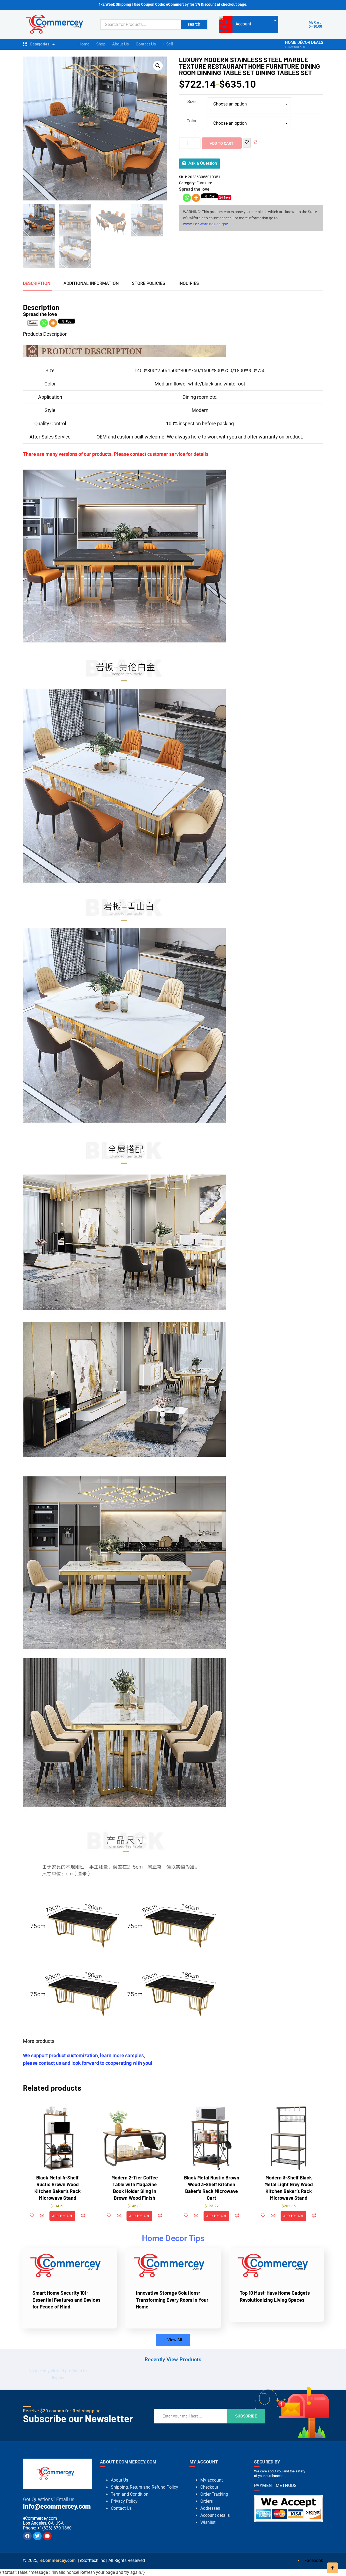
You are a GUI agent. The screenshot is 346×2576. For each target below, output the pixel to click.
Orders (207, 2501)
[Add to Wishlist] (247, 142)
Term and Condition (130, 2494)
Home (84, 44)
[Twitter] (37, 2536)
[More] (196, 198)
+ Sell (168, 44)
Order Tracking (214, 2494)
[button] (158, 66)
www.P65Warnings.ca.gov (205, 224)
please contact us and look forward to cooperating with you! (88, 2063)
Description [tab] (37, 283)
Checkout (209, 2487)
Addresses (210, 2508)
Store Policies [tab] (149, 283)
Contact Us (146, 44)
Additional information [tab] (91, 283)
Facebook (313, 2560)
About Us (121, 44)
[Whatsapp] (187, 198)
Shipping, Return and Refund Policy (144, 2487)
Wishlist (208, 2522)
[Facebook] (27, 2536)
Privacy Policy (124, 2501)
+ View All (173, 2340)
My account (212, 2480)
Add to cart (222, 143)
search (194, 24)
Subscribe (246, 2416)
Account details (215, 2515)
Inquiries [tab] (189, 283)
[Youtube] (47, 2536)
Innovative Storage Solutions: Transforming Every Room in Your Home (172, 2300)
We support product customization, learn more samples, (84, 2055)
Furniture (204, 183)
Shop (101, 44)
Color (192, 121)
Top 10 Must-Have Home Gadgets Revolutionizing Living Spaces (275, 2296)
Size (191, 102)
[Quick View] (42, 2216)
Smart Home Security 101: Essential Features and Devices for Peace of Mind (66, 2300)
